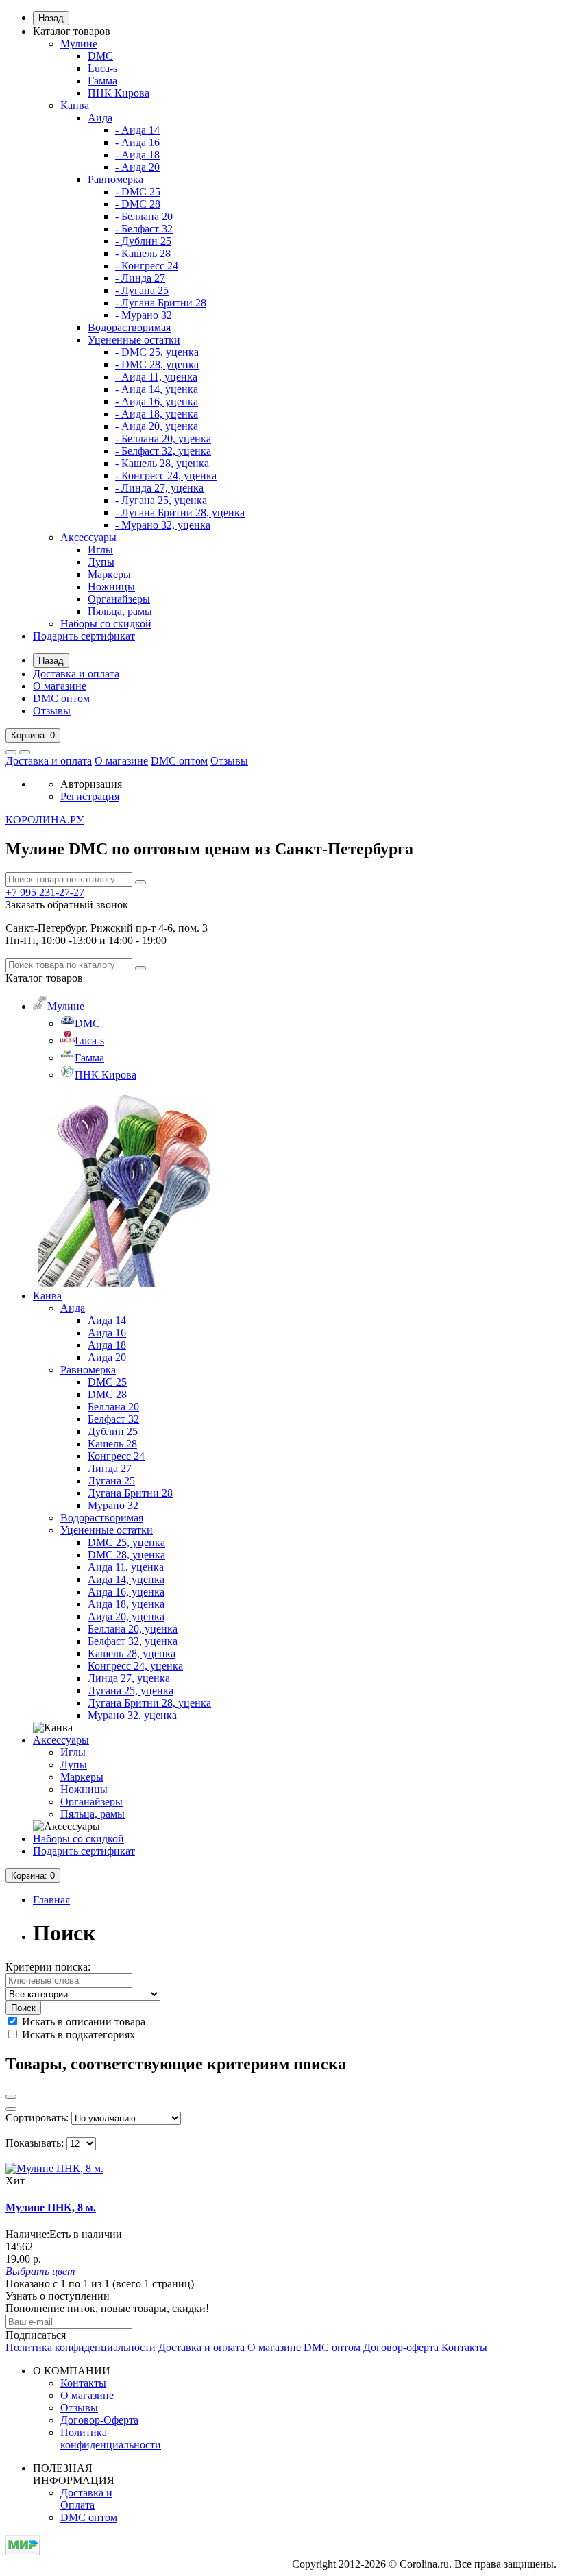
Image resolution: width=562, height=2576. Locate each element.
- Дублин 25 (143, 241)
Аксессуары (88, 537)
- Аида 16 (137, 142)
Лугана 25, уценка (131, 1690)
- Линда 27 (140, 278)
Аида (100, 118)
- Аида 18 (137, 155)
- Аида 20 (137, 167)
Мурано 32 (113, 1505)
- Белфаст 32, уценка (163, 451)
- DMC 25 (138, 192)
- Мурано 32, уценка (163, 525)
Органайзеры (119, 599)
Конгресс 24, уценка (135, 1666)
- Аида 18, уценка (157, 414)
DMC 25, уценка (126, 1542)
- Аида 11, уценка (156, 377)
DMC (100, 56)
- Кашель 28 (143, 253)
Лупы (101, 562)
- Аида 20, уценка (157, 426)
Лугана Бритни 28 (130, 1493)
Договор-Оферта (99, 2420)
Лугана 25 (111, 1481)
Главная (51, 1900)
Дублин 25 (113, 1431)
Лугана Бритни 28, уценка (149, 1703)
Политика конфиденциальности (81, 2347)
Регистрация (90, 796)
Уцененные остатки (134, 340)
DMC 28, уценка (126, 1555)
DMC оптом (61, 698)
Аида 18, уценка (126, 1604)
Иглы (100, 550)
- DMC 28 (138, 204)
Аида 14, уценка (126, 1579)
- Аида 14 (137, 130)
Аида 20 (107, 1357)
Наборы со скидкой (106, 624)
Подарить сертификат (84, 636)
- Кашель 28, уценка (162, 463)
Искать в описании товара (82, 2022)
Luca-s (102, 68)
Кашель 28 (112, 1444)
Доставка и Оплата (86, 2499)
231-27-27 (45, 892)
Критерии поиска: (48, 1967)
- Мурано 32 (144, 315)
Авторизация (91, 784)
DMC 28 (107, 1394)
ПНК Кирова (119, 93)
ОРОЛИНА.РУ (45, 820)
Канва (75, 105)
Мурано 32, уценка (132, 1715)
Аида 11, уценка (126, 1567)
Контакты (464, 2347)
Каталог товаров (72, 31)
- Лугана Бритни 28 (161, 303)
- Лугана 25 (142, 290)
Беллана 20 (113, 1407)
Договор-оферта (401, 2347)
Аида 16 (107, 1333)
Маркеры (109, 574)
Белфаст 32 (113, 1419)
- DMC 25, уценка (157, 352)
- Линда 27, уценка (159, 488)
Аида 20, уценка (126, 1616)
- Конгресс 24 (147, 266)
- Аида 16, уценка (157, 401)
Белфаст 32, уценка (133, 1641)
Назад (51, 18)
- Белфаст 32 (144, 229)
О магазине (60, 686)
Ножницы (111, 587)
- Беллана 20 (144, 216)
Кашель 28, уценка (132, 1653)
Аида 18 (107, 1345)
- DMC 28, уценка (157, 364)
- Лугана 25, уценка (161, 500)
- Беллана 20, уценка (163, 438)
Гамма (102, 81)
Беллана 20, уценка (133, 1629)
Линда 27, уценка (129, 1678)
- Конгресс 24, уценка (166, 476)
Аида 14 (107, 1320)
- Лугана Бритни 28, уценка (180, 513)
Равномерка (115, 179)
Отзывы (52, 711)
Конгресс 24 (116, 1456)
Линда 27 (110, 1468)
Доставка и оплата (76, 674)
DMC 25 (107, 1382)
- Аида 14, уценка (157, 389)
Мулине (79, 44)
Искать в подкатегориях (77, 2035)
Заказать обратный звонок (67, 905)
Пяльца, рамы (120, 611)
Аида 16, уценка (126, 1592)
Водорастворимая (129, 327)
